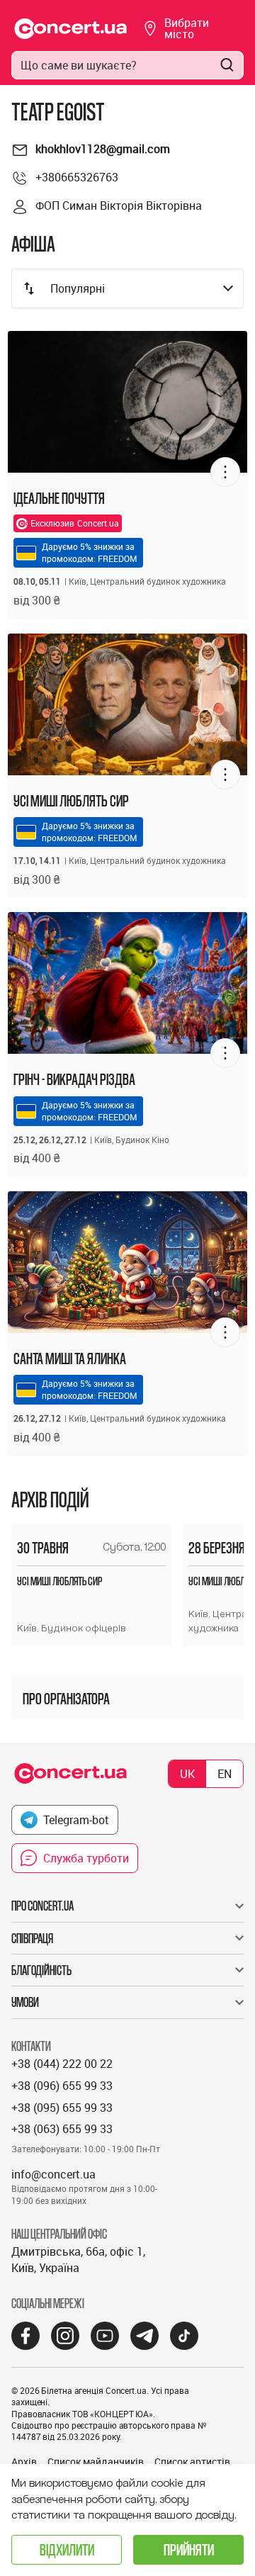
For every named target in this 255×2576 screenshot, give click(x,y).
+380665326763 (77, 177)
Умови (25, 2002)
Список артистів (192, 2462)
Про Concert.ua (42, 1906)
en (225, 1774)
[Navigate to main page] (71, 29)
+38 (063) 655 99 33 (62, 2129)
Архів (24, 2462)
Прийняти (189, 2549)
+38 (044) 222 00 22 (62, 2064)
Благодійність (41, 1970)
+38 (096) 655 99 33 (62, 2086)
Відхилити (67, 2549)
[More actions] (225, 472)
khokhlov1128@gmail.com (103, 149)
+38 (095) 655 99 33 (62, 2108)
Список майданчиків (96, 2462)
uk (187, 1774)
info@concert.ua (53, 2174)
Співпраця (32, 1938)
